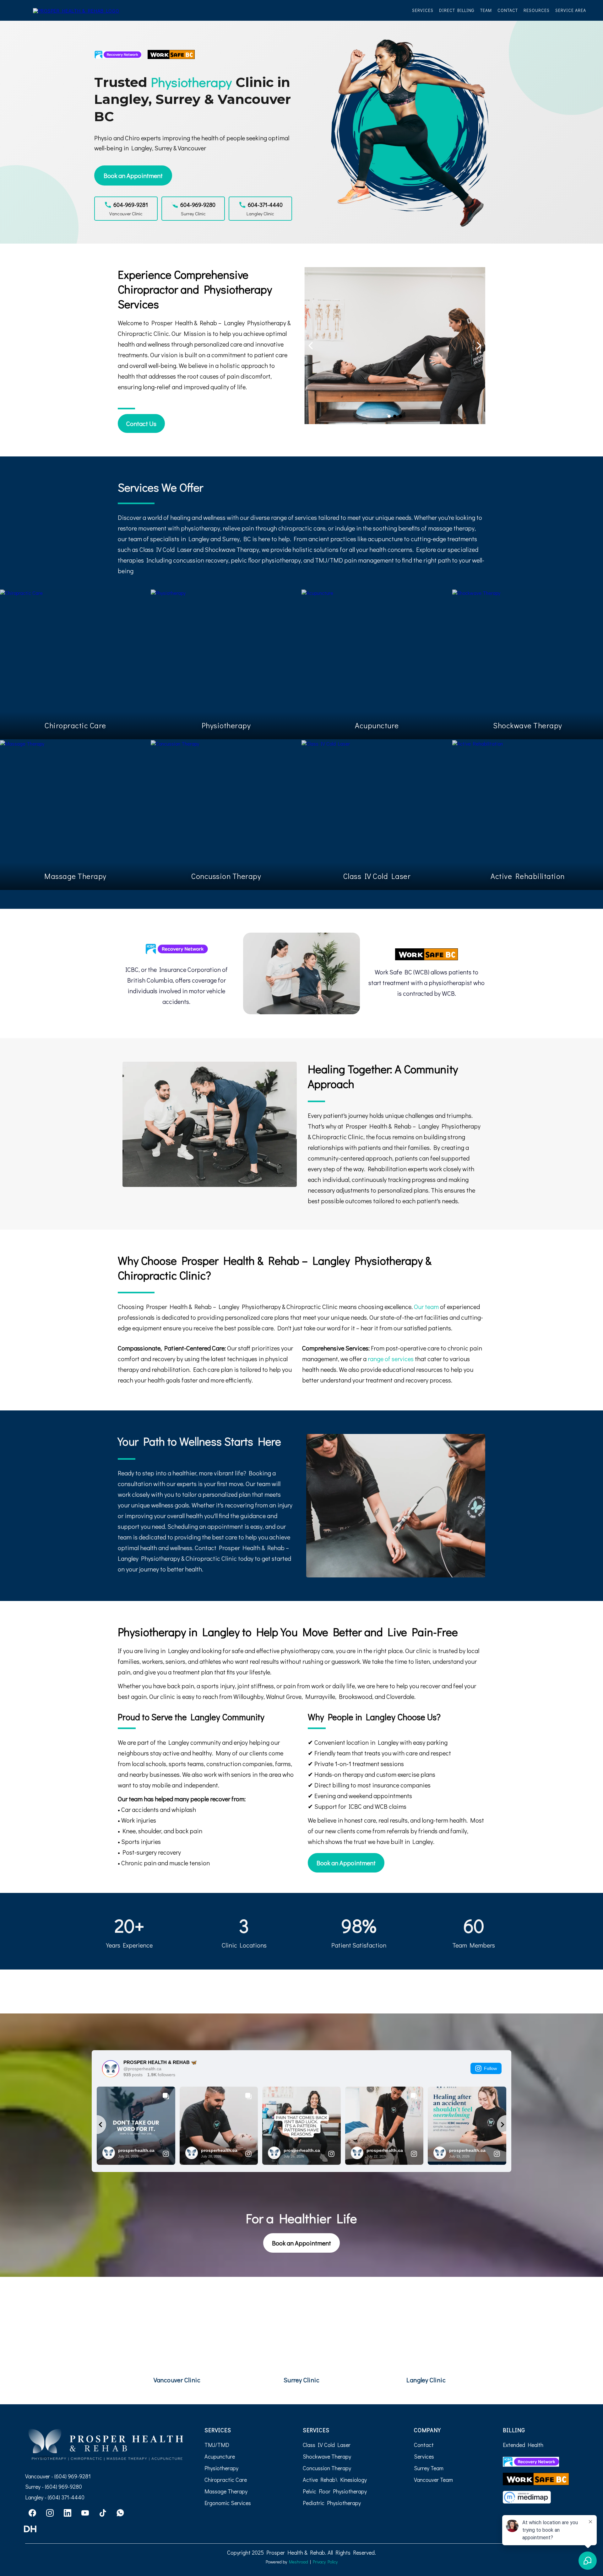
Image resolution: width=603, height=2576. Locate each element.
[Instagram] (50, 2513)
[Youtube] (85, 2513)
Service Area (571, 10)
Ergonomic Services (228, 2503)
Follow (490, 2068)
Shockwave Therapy (327, 2456)
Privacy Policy (325, 2562)
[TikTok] (103, 2513)
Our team (427, 1307)
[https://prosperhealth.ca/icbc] (176, 949)
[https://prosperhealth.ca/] (76, 10)
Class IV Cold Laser (327, 2445)
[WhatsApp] (120, 2513)
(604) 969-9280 (63, 2487)
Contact (508, 10)
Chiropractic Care (226, 2480)
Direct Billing (457, 10)
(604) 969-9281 (73, 2476)
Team (486, 10)
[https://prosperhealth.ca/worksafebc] (427, 954)
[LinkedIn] (68, 2513)
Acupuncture (220, 2456)
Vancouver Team (433, 2480)
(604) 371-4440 (66, 2497)
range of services (391, 1359)
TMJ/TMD (217, 2445)
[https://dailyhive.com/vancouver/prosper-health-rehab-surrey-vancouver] (105, 2529)
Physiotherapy (221, 2468)
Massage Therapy (226, 2491)
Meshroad (299, 2562)
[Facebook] (32, 2513)
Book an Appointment (133, 175)
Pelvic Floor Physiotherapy (335, 2491)
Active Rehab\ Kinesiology (335, 2480)
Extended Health (523, 2445)
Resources (537, 10)
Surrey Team (429, 2468)
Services (423, 10)
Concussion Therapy (327, 2468)
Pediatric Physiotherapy (332, 2503)
